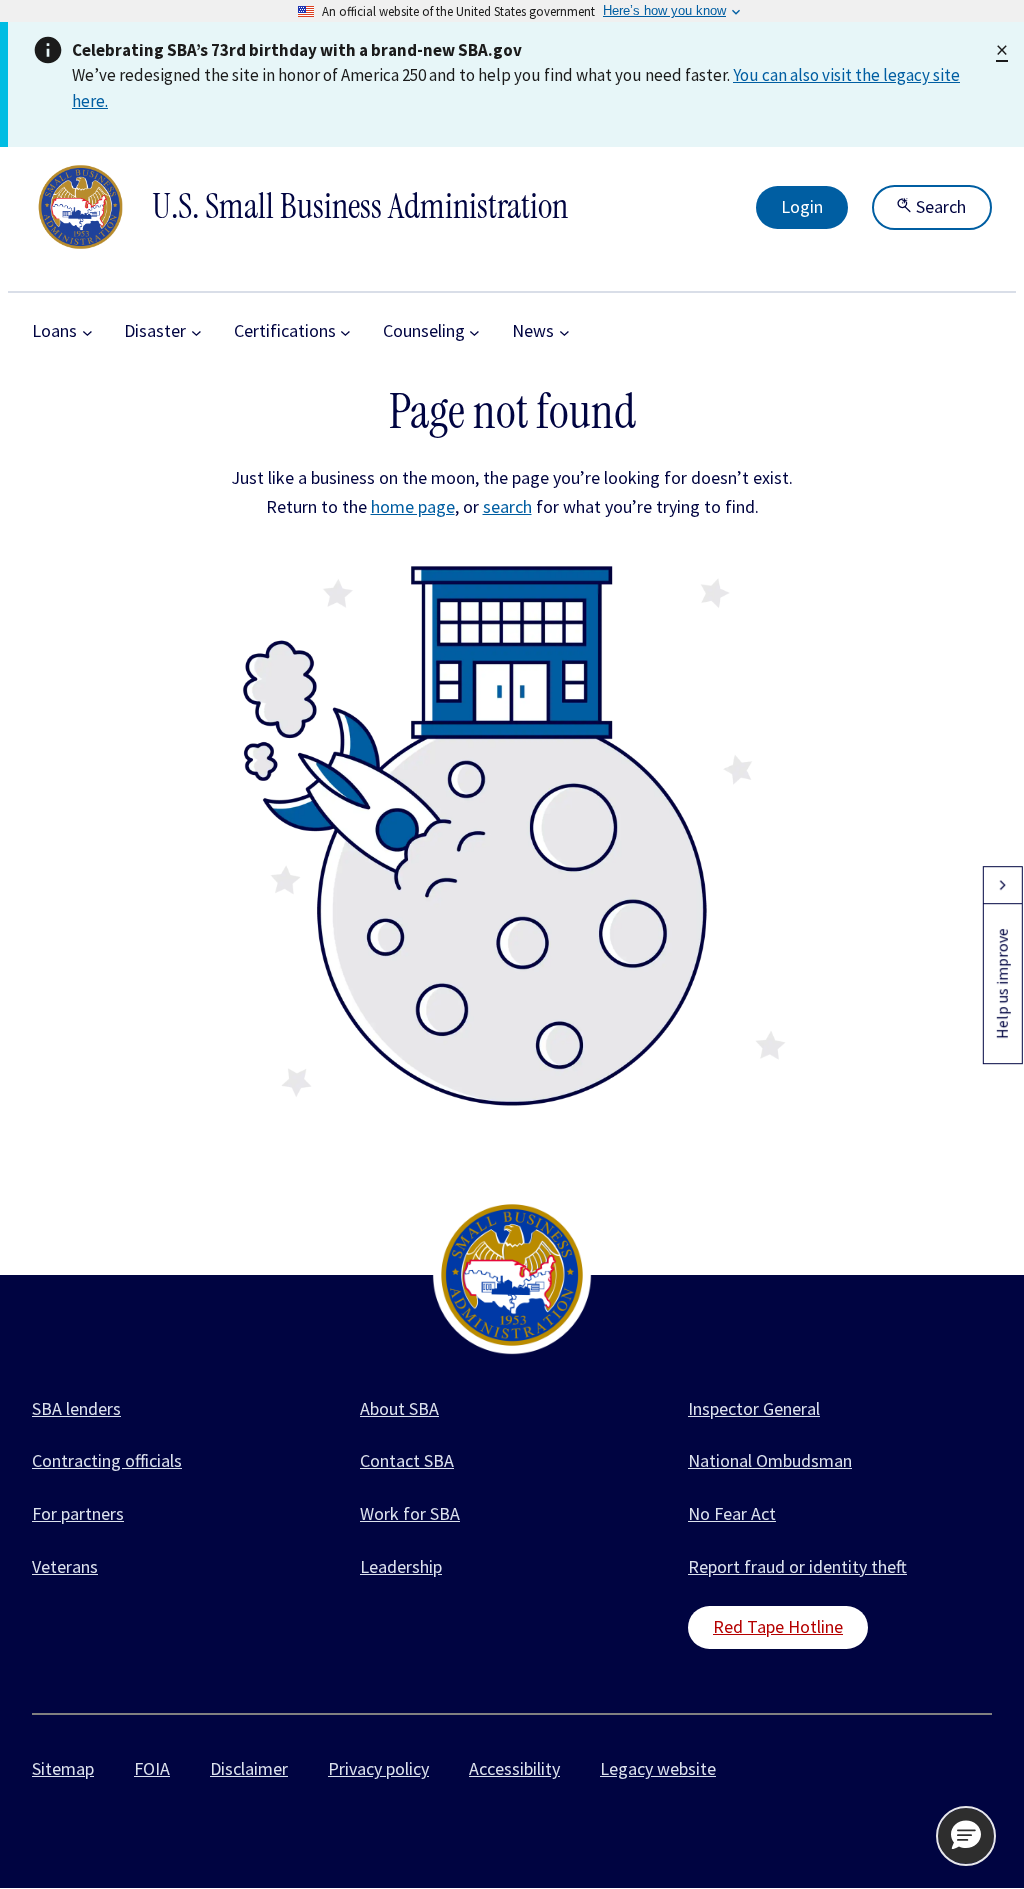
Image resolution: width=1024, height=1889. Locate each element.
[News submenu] (564, 331)
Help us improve (1002, 983)
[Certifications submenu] (345, 331)
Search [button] (939, 206)
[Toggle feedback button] (1002, 885)
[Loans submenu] (87, 331)
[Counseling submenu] (474, 331)
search (507, 506)
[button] (966, 1836)
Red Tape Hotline (778, 1626)
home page (413, 506)
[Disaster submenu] (196, 331)
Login (802, 206)
